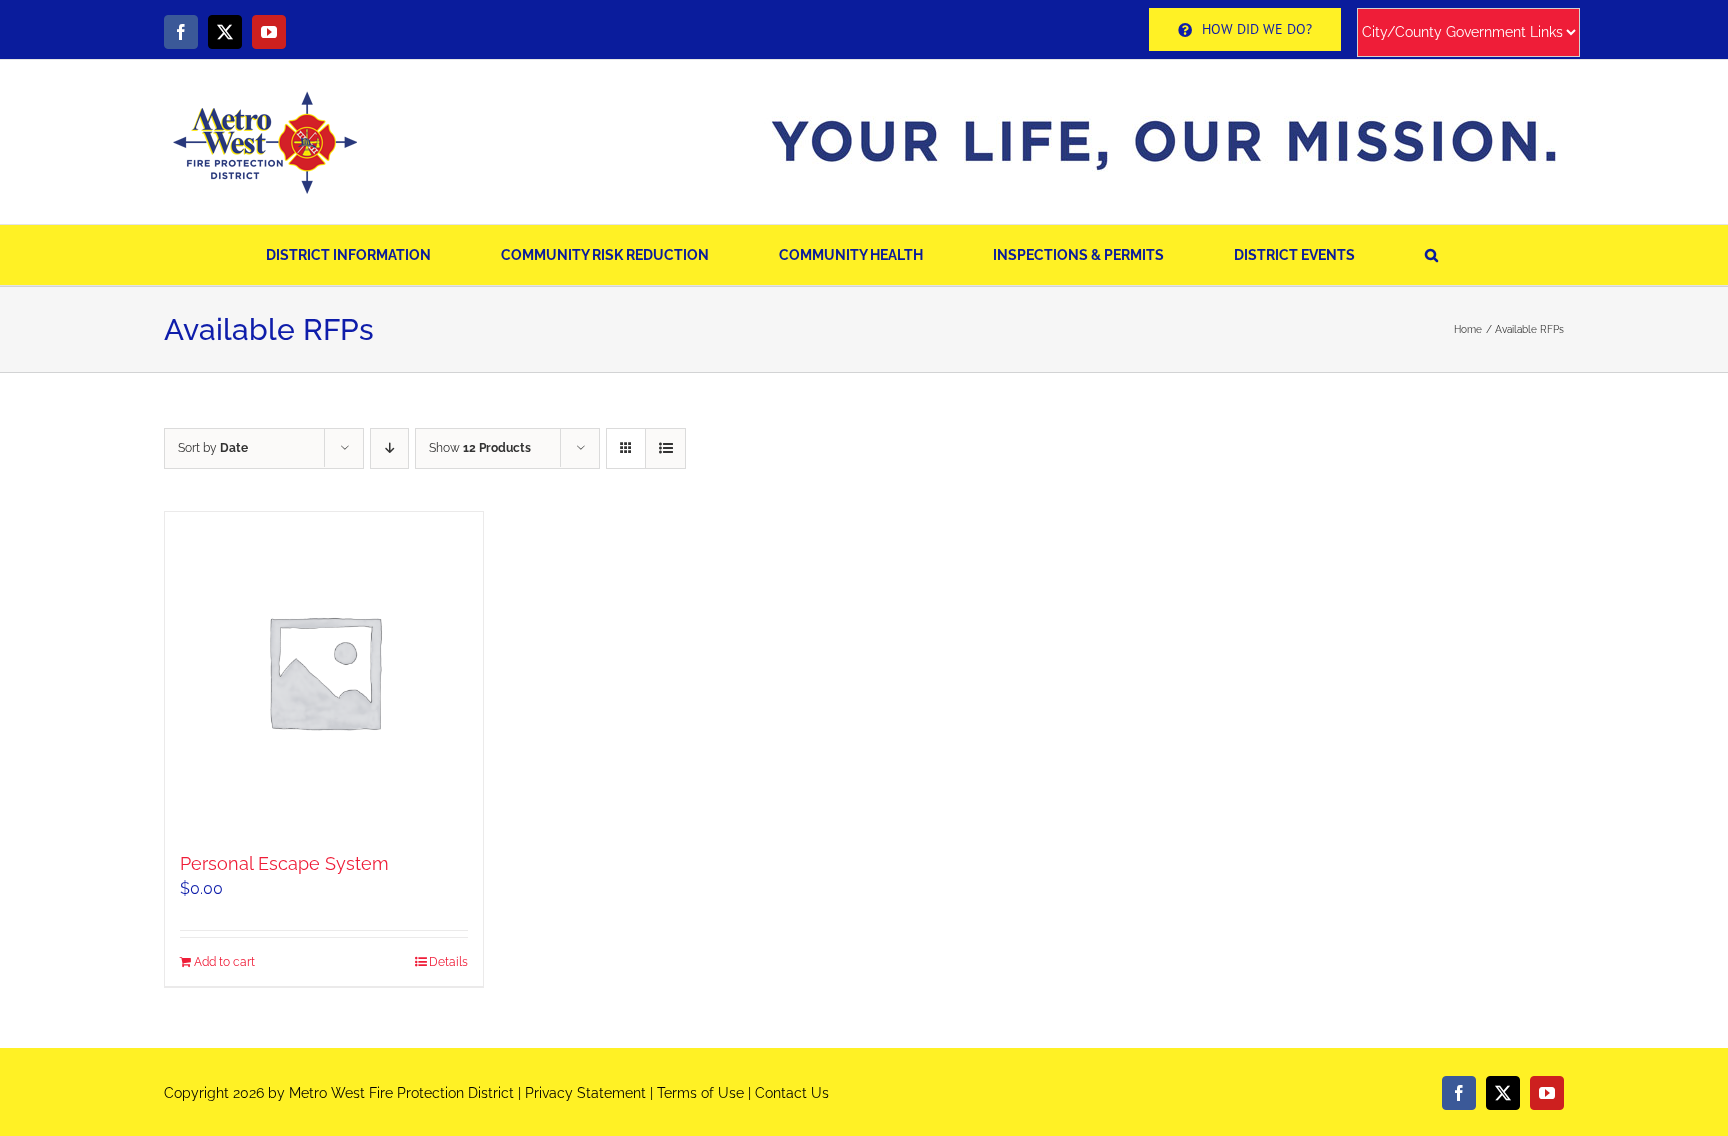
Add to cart (224, 962)
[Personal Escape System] (324, 671)
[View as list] (665, 448)
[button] (1431, 255)
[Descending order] (389, 448)
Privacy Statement (585, 1093)
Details (448, 962)
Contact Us (792, 1093)
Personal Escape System (284, 863)
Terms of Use (700, 1093)
